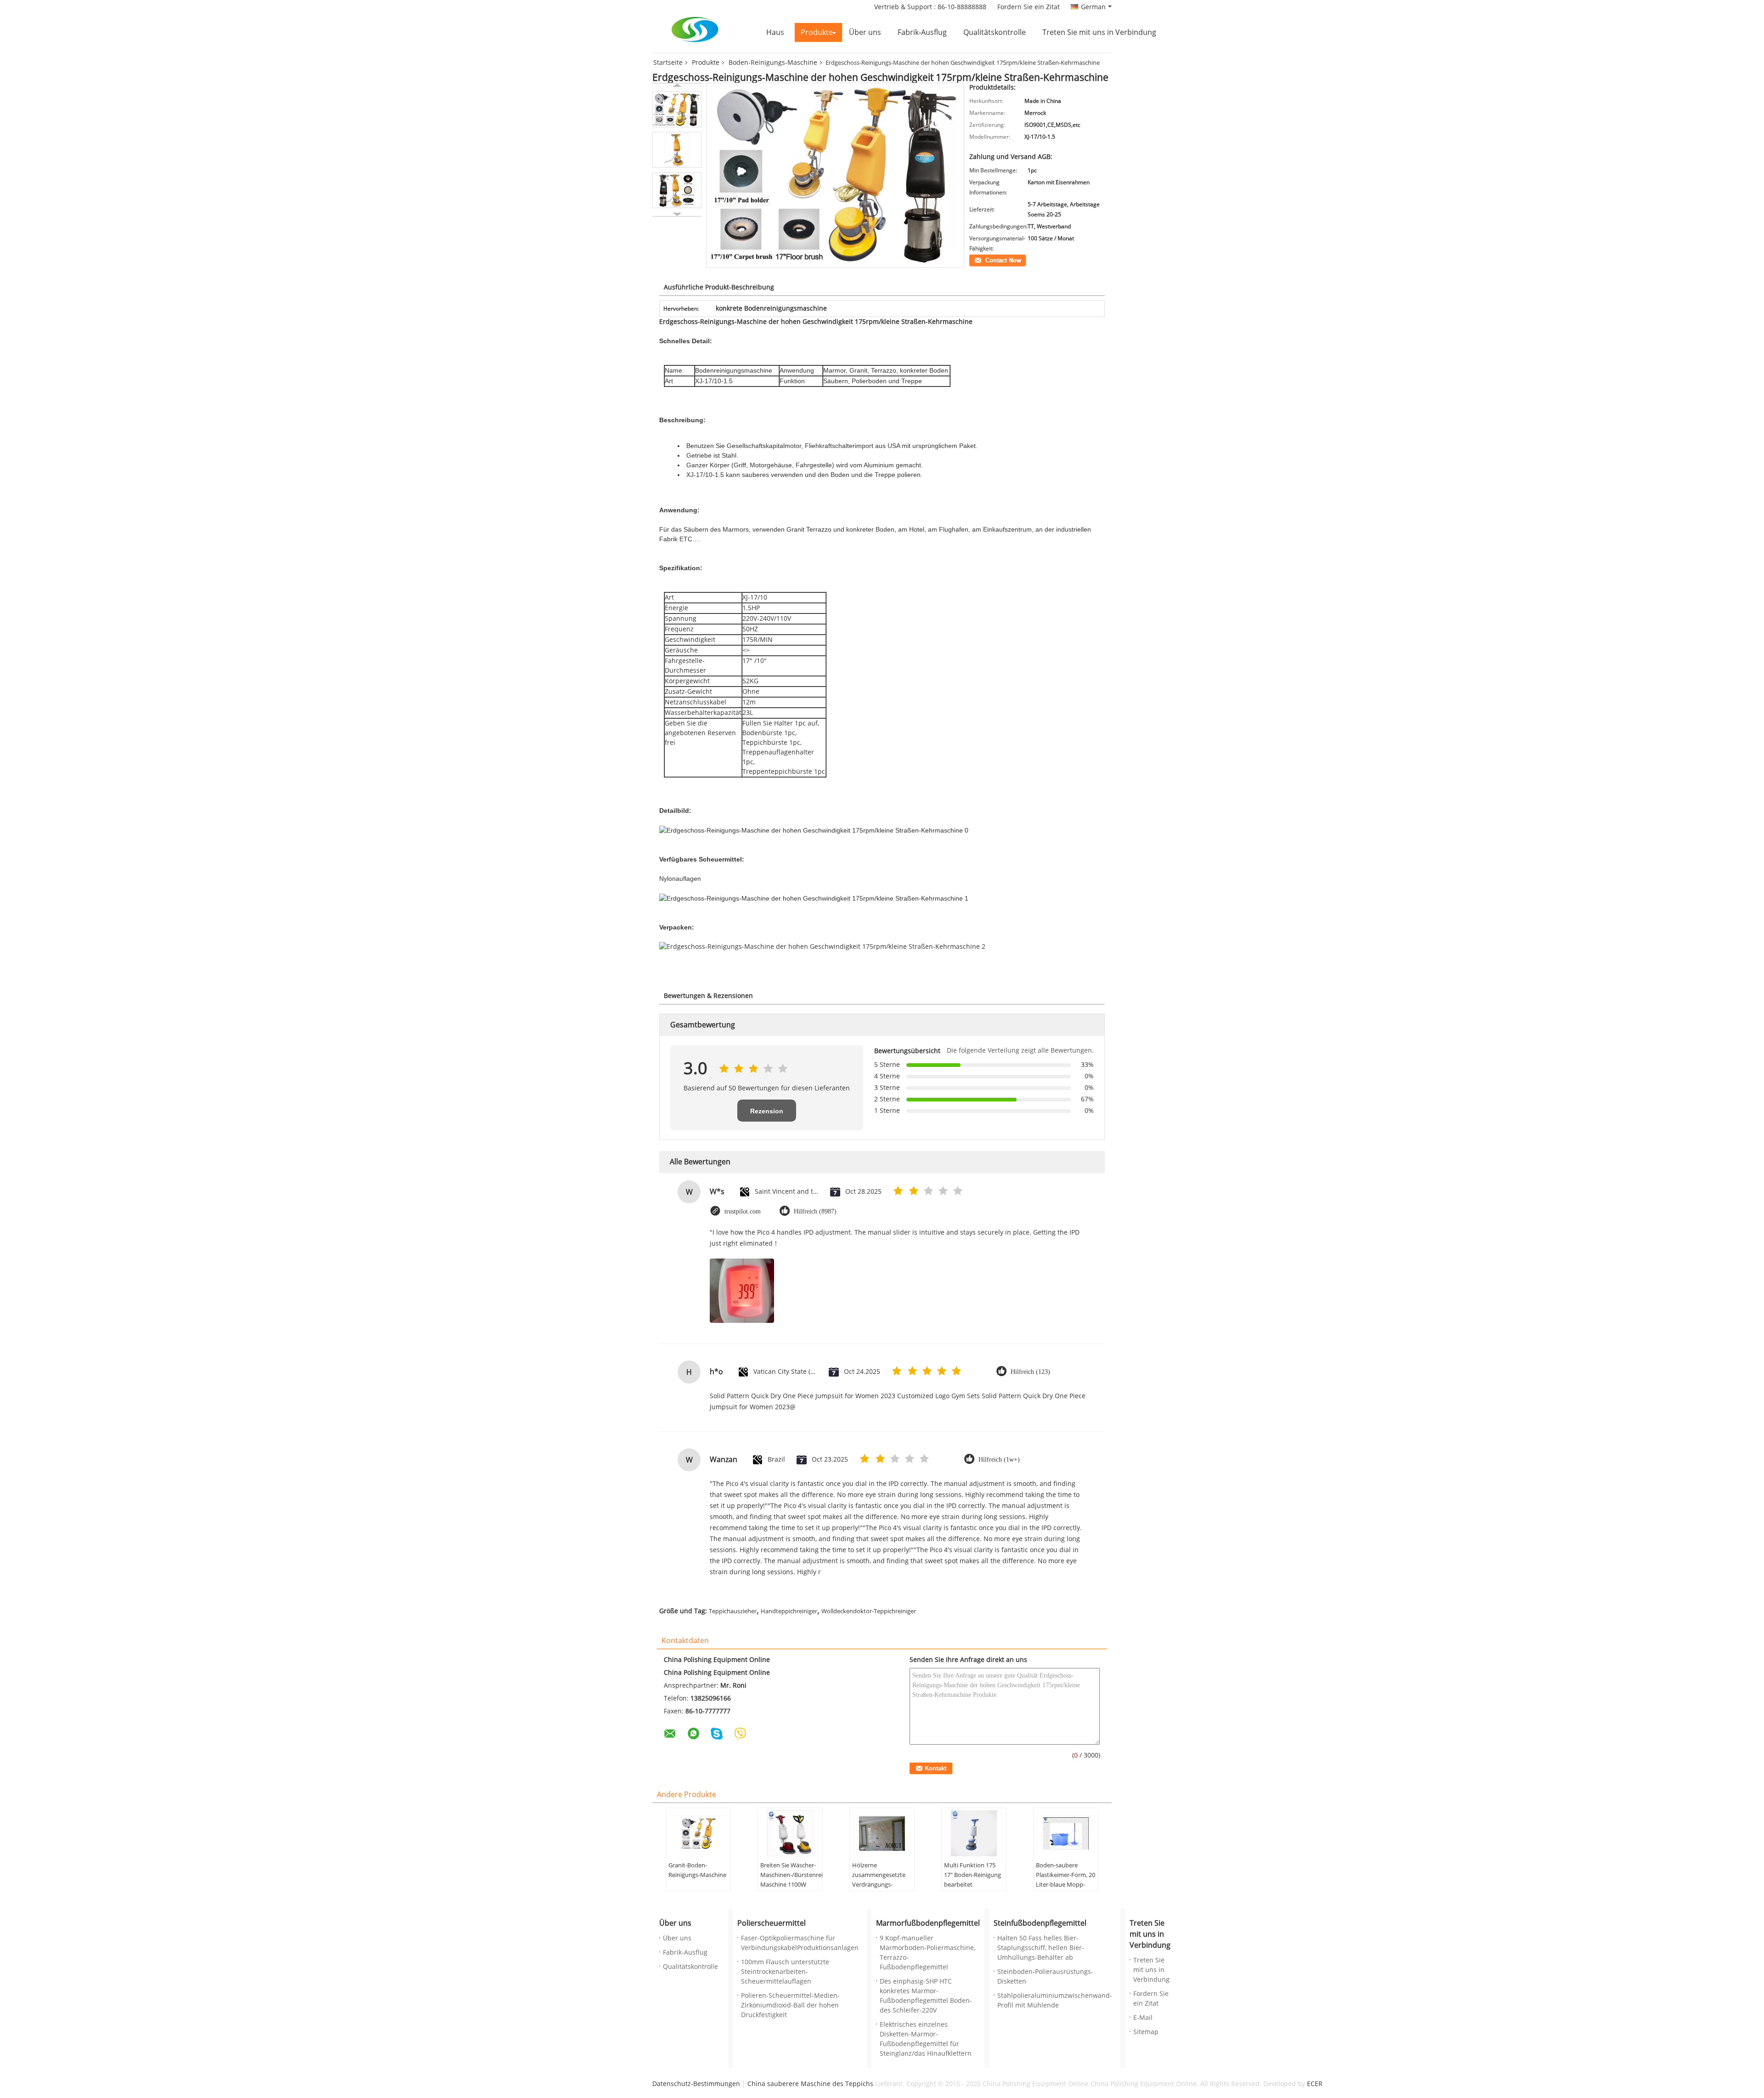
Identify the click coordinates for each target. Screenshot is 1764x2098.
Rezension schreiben (767, 1114)
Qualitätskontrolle (995, 32)
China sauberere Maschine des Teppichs (810, 2084)
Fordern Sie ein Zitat (1029, 7)
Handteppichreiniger (789, 1611)
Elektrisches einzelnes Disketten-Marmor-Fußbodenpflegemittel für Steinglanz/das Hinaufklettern (926, 2039)
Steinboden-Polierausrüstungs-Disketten (1045, 1977)
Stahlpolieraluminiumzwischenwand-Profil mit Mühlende (1055, 2001)
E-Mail (1143, 2018)
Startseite (668, 63)
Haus (775, 32)
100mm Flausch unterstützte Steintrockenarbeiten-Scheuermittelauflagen (785, 1972)
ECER (1315, 2084)
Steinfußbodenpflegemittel (1040, 1923)
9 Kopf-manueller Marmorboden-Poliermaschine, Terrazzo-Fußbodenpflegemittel (927, 1953)
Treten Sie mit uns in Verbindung (1099, 32)
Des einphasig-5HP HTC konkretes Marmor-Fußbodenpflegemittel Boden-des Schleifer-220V (926, 1996)
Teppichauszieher (733, 1611)
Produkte (817, 32)
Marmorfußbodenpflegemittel (928, 1923)
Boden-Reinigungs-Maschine (773, 63)
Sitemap (1146, 2032)
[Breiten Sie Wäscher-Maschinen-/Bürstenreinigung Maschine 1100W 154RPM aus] (790, 1833)
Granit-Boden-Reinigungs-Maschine (697, 1870)
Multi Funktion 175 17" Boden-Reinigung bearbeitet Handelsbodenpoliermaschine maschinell (975, 1885)
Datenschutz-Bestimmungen (696, 2084)
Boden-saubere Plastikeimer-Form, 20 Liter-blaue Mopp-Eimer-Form (1066, 1880)
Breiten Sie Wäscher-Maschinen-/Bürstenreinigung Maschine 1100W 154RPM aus (791, 1880)
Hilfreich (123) (1030, 1372)
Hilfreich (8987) (815, 1211)
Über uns (865, 32)
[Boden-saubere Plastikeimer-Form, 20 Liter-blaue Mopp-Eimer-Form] (1066, 1833)
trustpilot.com (743, 1211)
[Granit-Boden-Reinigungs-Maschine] (698, 1833)
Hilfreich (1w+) (999, 1460)
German (1093, 7)
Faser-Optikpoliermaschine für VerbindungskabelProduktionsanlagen (800, 1943)
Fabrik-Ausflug (922, 32)
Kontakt (979, 260)
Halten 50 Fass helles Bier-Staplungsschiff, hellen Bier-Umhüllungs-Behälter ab (1041, 1948)
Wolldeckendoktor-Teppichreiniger (869, 1611)
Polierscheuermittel (772, 1923)
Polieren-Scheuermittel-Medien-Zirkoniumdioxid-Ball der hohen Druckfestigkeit (790, 2005)
